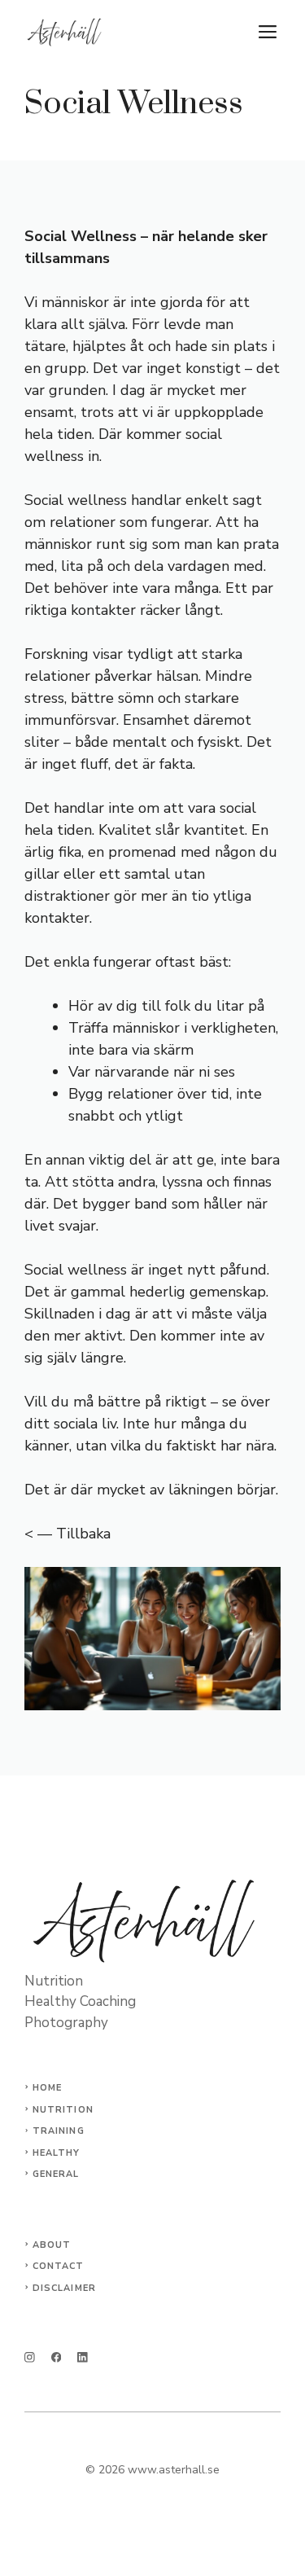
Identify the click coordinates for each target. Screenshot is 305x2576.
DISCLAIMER (64, 2288)
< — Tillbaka (68, 1534)
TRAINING (59, 2131)
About (52, 2245)
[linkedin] (83, 2357)
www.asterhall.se (174, 2470)
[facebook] (57, 2357)
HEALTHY (57, 2153)
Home (47, 2088)
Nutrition (63, 2110)
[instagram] (30, 2357)
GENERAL (56, 2174)
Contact (59, 2266)
